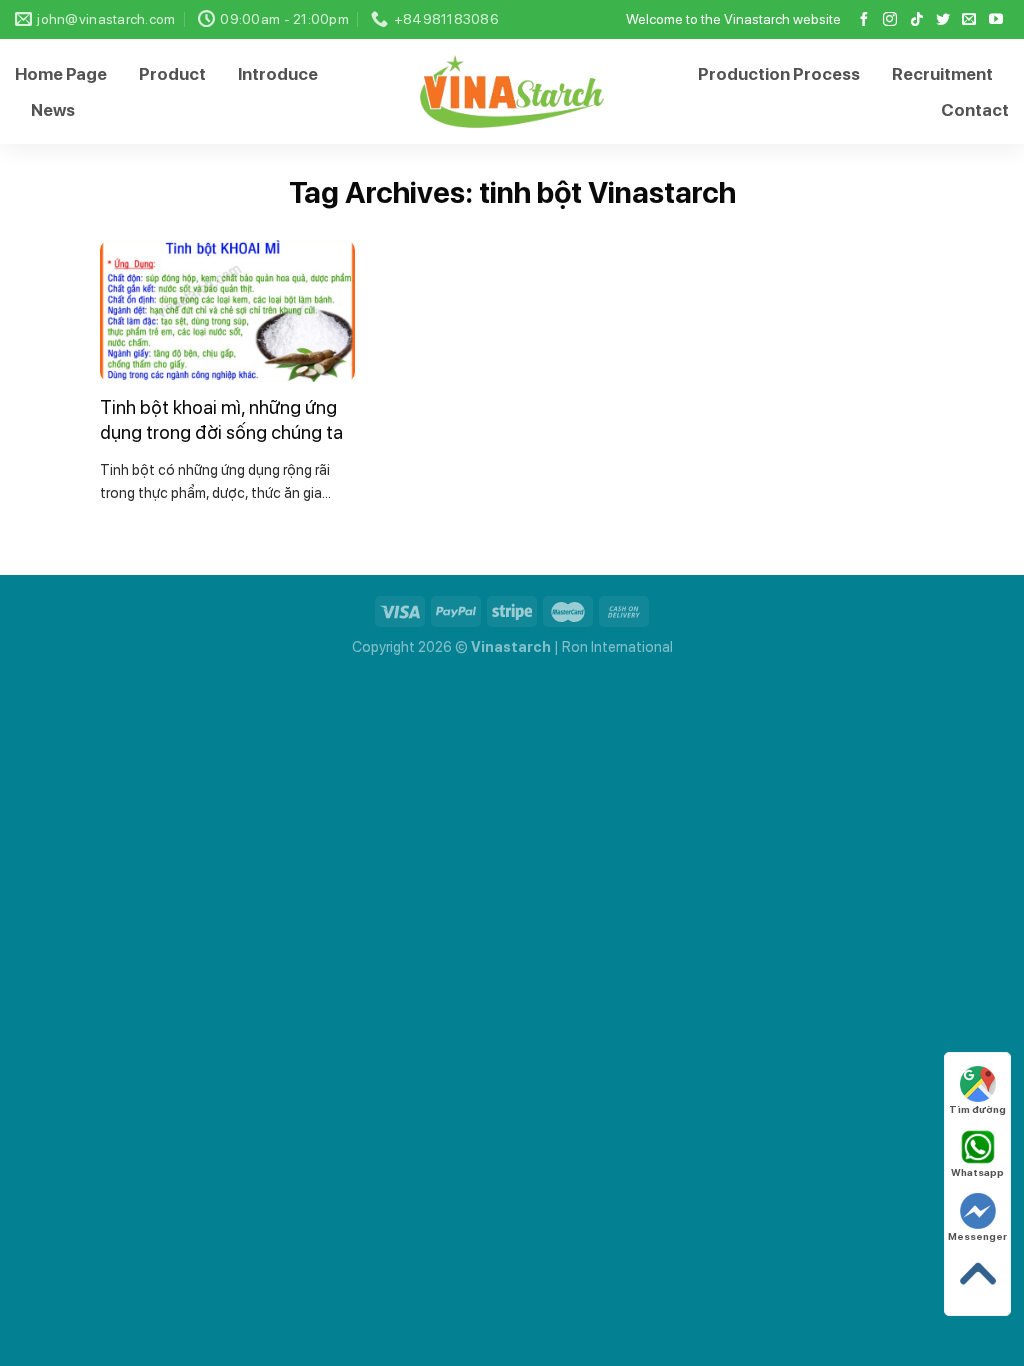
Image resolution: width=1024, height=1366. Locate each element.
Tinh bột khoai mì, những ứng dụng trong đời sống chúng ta (221, 420)
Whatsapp (977, 1172)
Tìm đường (977, 1109)
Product (172, 74)
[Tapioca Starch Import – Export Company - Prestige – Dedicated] (512, 91)
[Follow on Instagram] (890, 20)
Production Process (779, 74)
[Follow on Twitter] (943, 20)
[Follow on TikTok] (917, 20)
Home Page (61, 74)
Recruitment (942, 74)
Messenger (977, 1236)
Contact (975, 110)
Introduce (278, 74)
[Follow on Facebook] (864, 20)
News (53, 110)
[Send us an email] (969, 20)
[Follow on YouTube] (996, 20)
